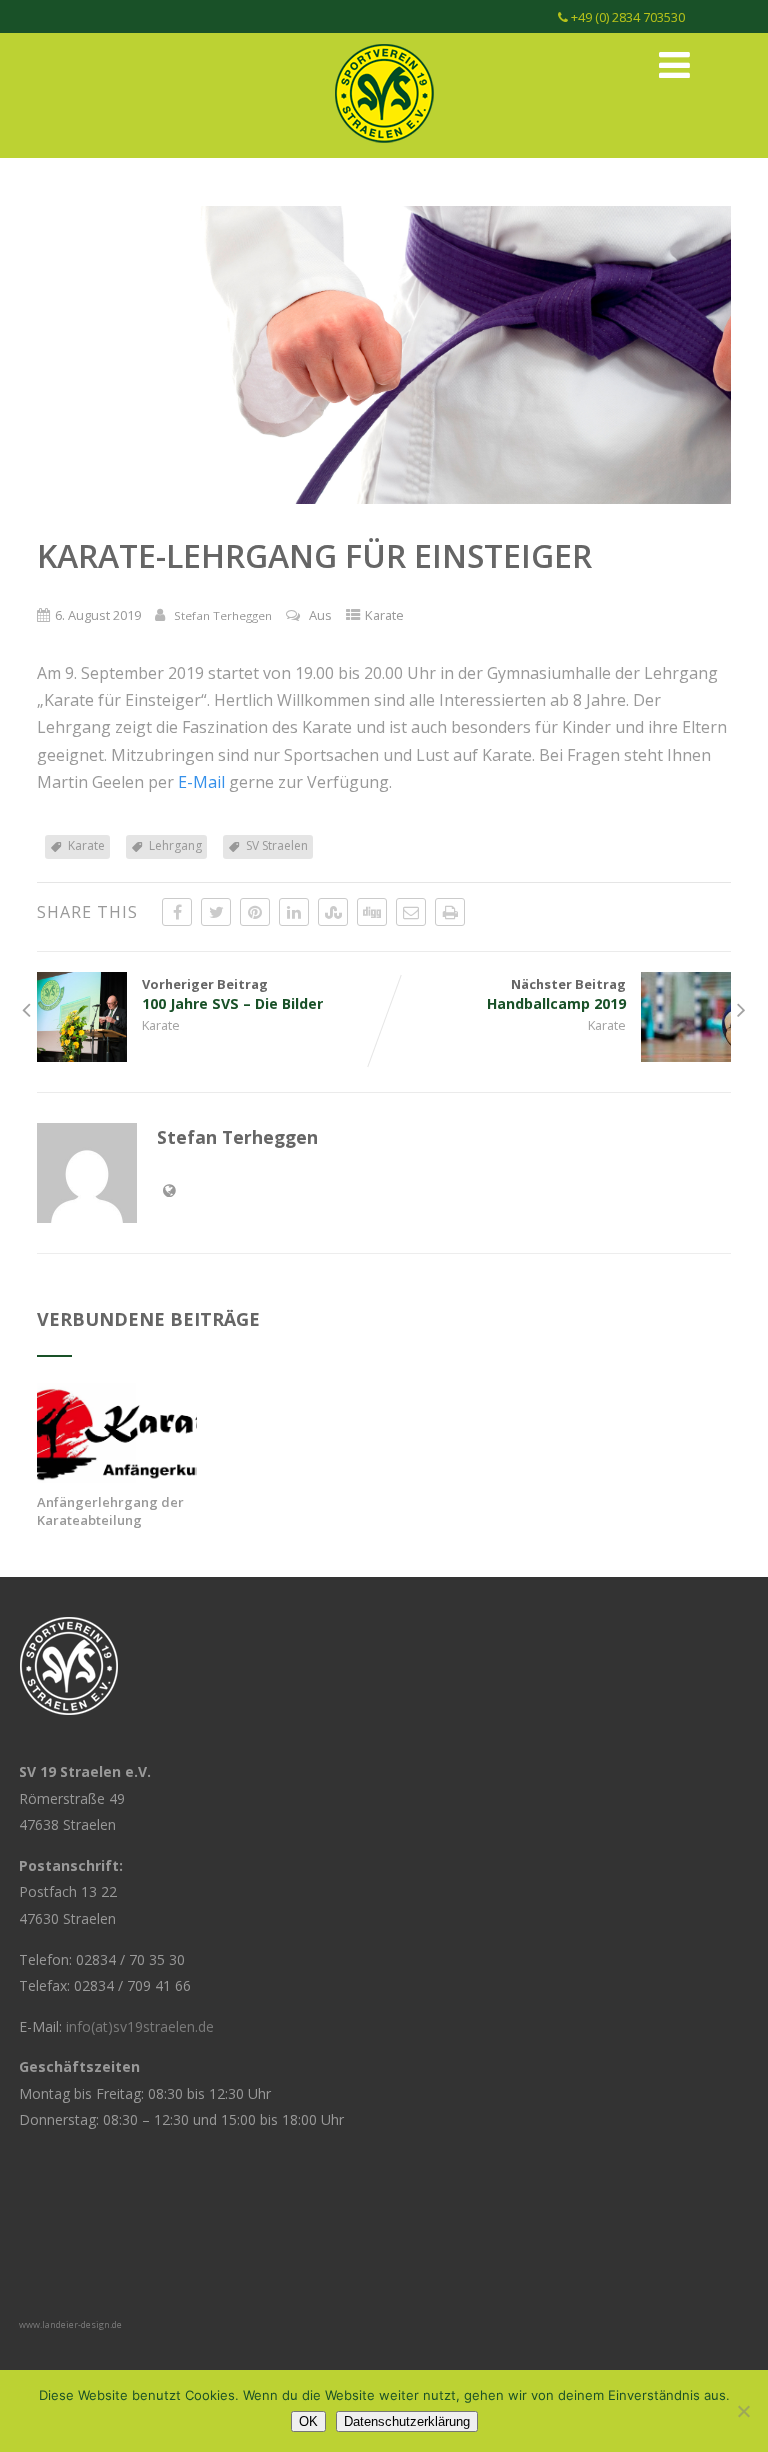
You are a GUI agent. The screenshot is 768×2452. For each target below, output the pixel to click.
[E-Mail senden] (411, 912)
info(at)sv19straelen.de (140, 2026)
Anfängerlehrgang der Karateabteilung (110, 1511)
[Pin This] (255, 912)
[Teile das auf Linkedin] (294, 912)
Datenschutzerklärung (407, 2421)
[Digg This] (372, 912)
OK (308, 2421)
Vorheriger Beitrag (232, 994)
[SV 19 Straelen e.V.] (384, 147)
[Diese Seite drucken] (450, 912)
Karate (384, 615)
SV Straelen (277, 845)
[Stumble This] (333, 912)
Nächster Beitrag (556, 994)
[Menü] (674, 64)
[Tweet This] (216, 912)
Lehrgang (175, 845)
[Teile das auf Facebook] (177, 912)
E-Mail (201, 782)
